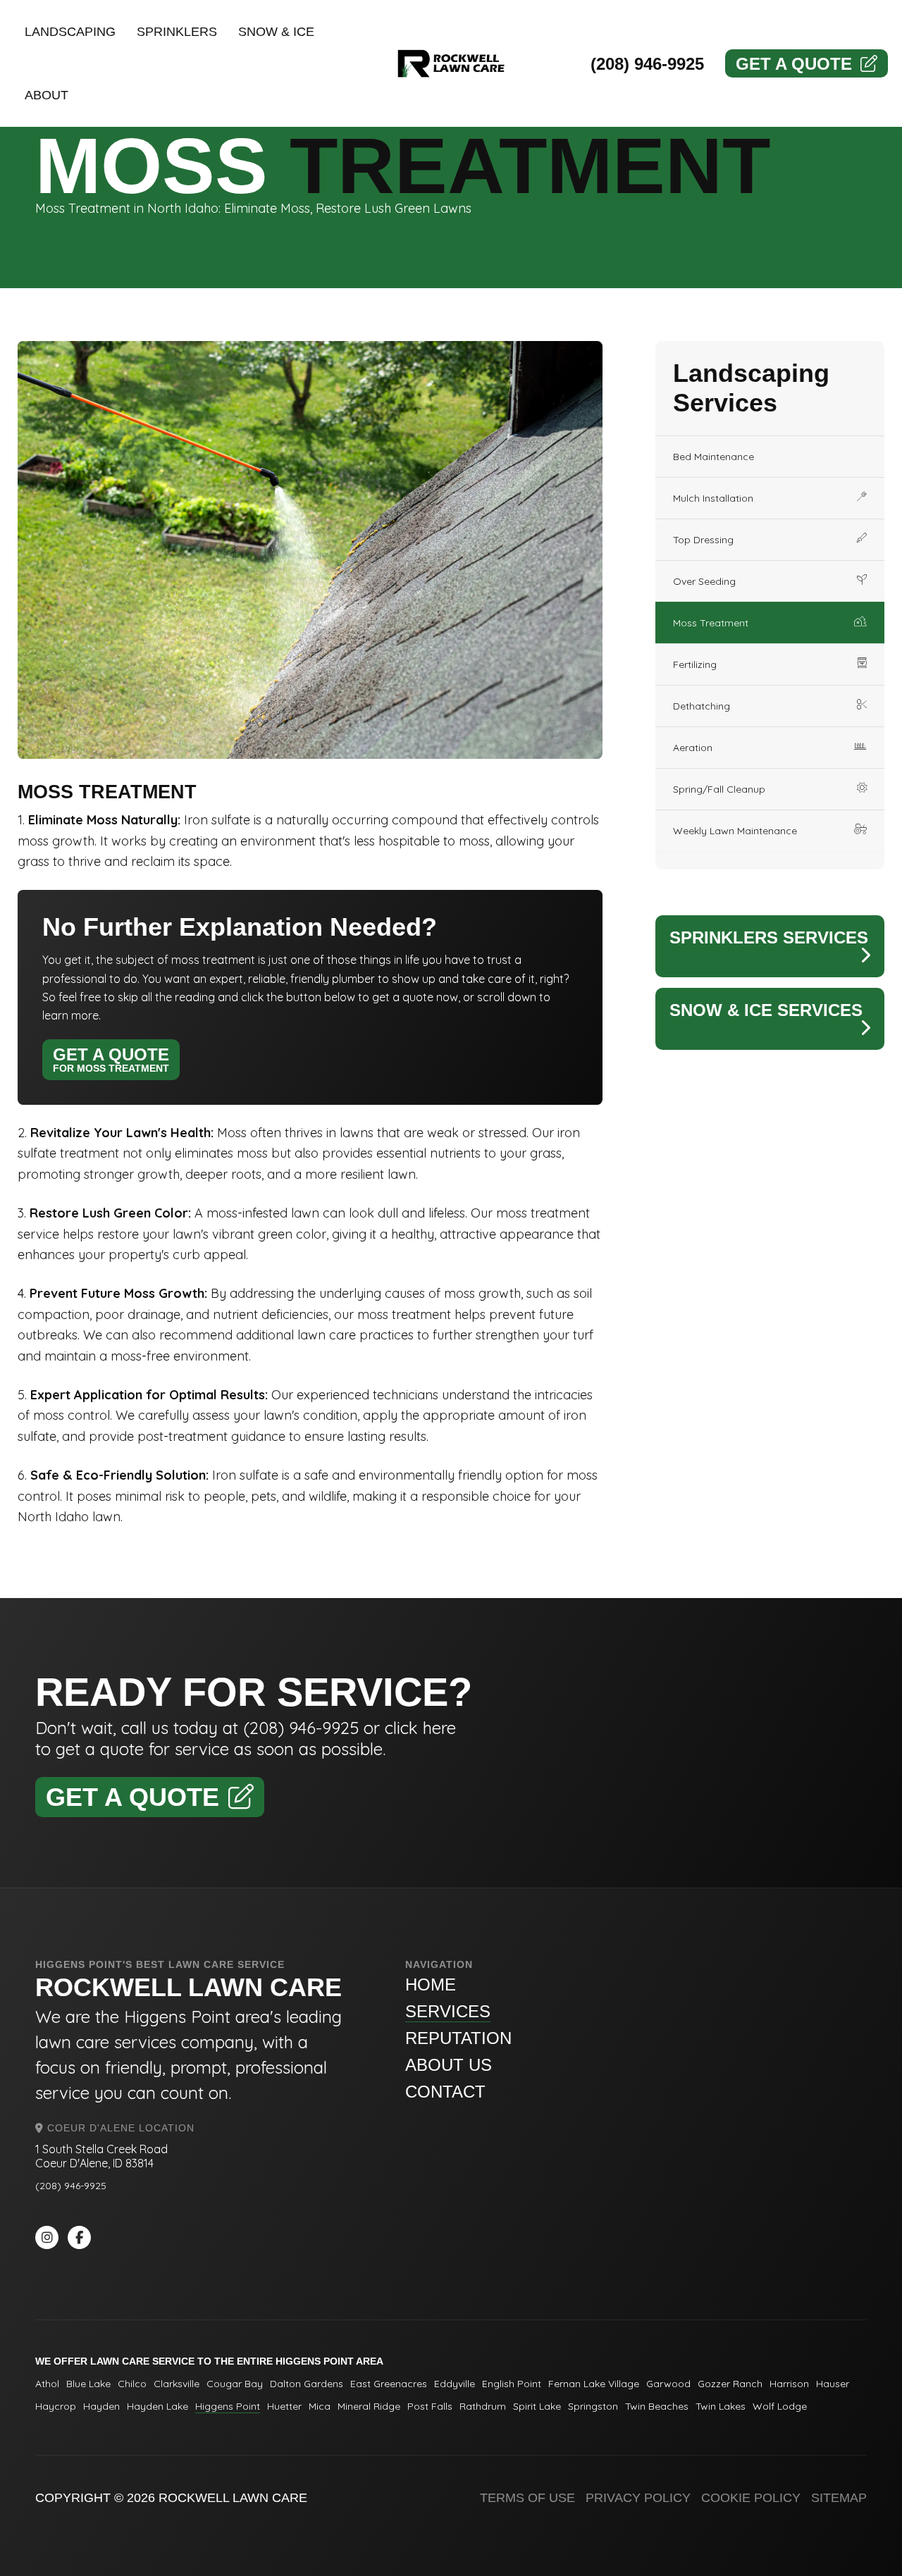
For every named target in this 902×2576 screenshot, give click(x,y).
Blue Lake (88, 2384)
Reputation (458, 2038)
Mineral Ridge (369, 2406)
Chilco (132, 2384)
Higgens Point (228, 2406)
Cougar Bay (235, 2384)
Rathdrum (483, 2406)
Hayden (101, 2406)
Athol (47, 2384)
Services (448, 2011)
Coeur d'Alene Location (119, 2128)
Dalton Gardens (307, 2384)
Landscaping (70, 32)
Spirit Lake (537, 2406)
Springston (593, 2406)
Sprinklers (177, 32)
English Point (512, 2384)
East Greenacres (389, 2384)
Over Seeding (704, 581)
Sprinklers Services (769, 937)
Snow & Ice (276, 32)
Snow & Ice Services (766, 1010)
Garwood (668, 2384)
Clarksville (177, 2384)
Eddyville (455, 2384)
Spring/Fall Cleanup (719, 789)
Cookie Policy (751, 2498)
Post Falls (430, 2406)
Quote (794, 64)
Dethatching (702, 706)
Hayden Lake (157, 2406)
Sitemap (839, 2498)
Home (431, 1984)
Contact (445, 2092)
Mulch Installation (713, 498)
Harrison (789, 2384)
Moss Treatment (711, 623)
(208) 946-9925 (647, 64)
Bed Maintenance (713, 457)
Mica (320, 2406)
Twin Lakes (721, 2406)
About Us (449, 2065)
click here (420, 1728)
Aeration (693, 748)
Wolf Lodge (780, 2406)
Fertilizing (695, 664)
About (47, 95)
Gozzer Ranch (730, 2384)
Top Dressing (703, 540)
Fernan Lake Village (594, 2384)
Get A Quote (111, 1059)
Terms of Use (527, 2498)
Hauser (833, 2384)
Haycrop (56, 2406)
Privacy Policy (638, 2498)
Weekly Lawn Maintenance (735, 831)
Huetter (284, 2406)
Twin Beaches (657, 2406)
